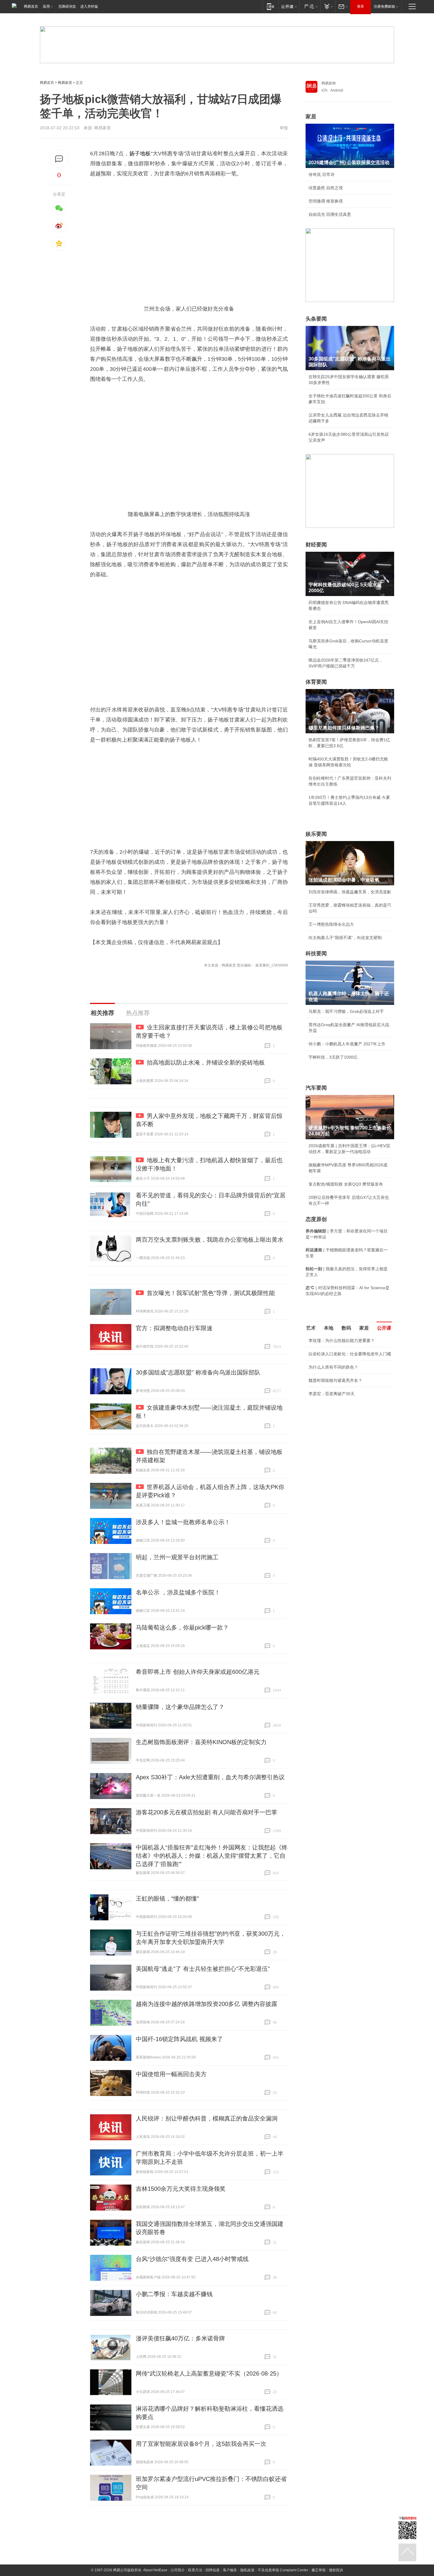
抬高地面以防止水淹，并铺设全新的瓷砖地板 (206, 1062)
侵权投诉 (336, 2570)
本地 (329, 1328)
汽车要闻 (316, 1088)
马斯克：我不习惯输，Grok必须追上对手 (346, 1011)
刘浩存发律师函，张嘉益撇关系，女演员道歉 (350, 892)
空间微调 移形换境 (326, 201)
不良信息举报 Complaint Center (283, 2570)
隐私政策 (247, 2570)
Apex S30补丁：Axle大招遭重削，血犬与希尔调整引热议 (210, 1777)
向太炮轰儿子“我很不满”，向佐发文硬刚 (345, 938)
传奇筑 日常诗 (322, 174)
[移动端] (271, 6)
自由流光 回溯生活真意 (330, 214)
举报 (284, 128)
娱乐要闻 (316, 834)
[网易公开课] (289, 6)
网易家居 (65, 83)
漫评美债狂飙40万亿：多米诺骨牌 (180, 2338)
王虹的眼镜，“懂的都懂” (167, 1898)
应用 (46, 6)
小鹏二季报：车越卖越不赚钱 (174, 2294)
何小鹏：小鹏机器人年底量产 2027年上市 (347, 1044)
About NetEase (155, 2570)
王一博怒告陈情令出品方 (331, 924)
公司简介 (178, 2570)
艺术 (311, 1328)
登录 (360, 6)
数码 (346, 1328)
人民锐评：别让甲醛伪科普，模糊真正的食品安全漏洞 (207, 2118)
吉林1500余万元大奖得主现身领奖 (181, 2189)
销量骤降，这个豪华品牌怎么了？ (180, 1707)
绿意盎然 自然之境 (326, 188)
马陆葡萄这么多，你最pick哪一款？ (182, 1627)
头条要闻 (316, 319)
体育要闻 (316, 682)
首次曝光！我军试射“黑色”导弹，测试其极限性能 (211, 1293)
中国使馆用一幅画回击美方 (171, 2074)
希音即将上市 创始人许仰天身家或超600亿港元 (198, 1672)
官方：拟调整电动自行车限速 (174, 1328)
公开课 (384, 1328)
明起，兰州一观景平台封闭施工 (177, 1557)
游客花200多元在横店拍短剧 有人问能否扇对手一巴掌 (207, 1812)
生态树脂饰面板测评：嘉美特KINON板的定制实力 (201, 1742)
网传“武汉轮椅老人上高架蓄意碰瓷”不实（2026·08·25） (209, 2373)
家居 (311, 117)
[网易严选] (310, 6)
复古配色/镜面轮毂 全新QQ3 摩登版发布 (346, 1184)
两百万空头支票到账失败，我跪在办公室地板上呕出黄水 (210, 1240)
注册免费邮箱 (384, 6)
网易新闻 (329, 83)
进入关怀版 (89, 6)
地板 (145, 154)
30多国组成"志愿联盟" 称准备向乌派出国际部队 (198, 1372)
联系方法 (195, 2570)
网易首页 (31, 6)
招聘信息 (213, 2570)
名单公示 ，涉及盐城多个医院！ (178, 1592)
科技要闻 (316, 954)
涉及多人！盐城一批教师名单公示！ (183, 1522)
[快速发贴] (59, 159)
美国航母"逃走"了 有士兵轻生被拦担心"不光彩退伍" (203, 1969)
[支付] (328, 6)
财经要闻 (316, 545)
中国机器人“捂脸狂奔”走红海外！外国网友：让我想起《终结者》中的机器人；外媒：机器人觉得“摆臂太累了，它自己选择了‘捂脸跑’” (212, 1856)
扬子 (135, 154)
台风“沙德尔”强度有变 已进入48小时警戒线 (192, 2259)
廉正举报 (319, 2570)
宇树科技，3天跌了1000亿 (333, 1057)
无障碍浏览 (67, 6)
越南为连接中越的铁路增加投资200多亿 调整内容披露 (207, 2004)
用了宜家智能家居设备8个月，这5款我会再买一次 (201, 2444)
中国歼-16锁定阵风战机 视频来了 (179, 2039)
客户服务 (230, 2570)
